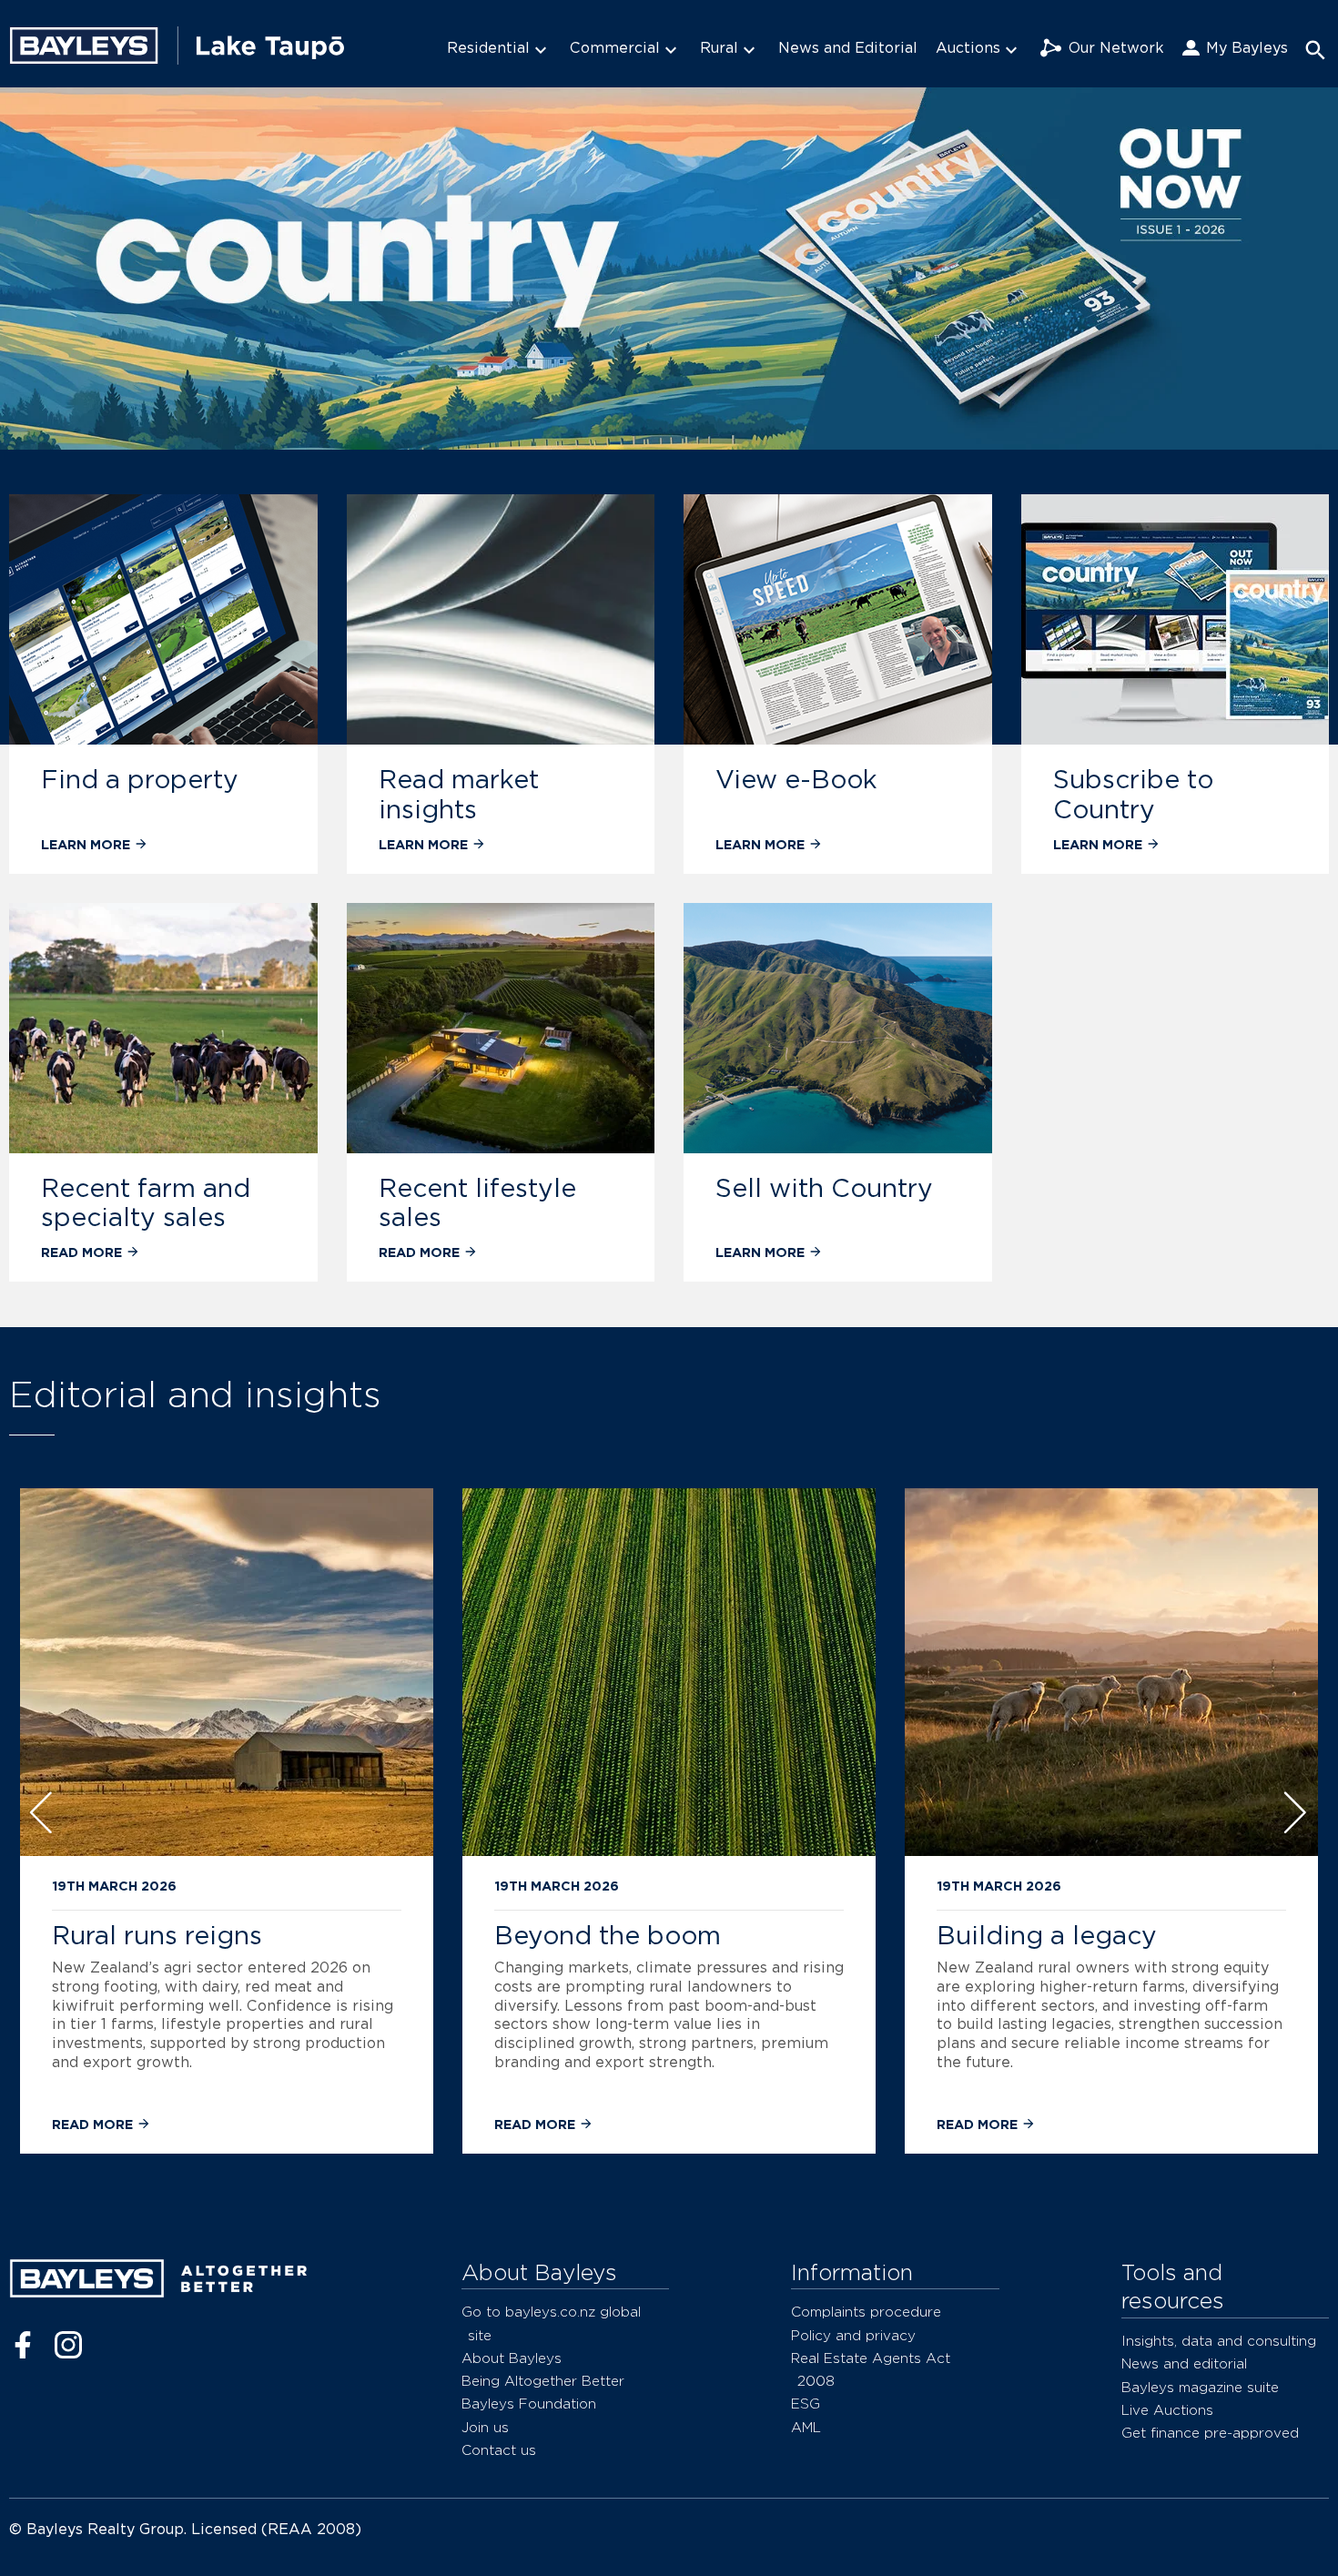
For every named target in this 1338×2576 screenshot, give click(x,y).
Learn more (87, 844)
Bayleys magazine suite (1200, 2387)
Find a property (140, 779)
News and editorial (1184, 2363)
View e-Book (796, 779)
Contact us (499, 2450)
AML (806, 2427)
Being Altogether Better (543, 2381)
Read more (83, 1252)
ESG (806, 2404)
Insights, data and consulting (1219, 2341)
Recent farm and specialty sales (146, 1203)
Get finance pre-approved (1210, 2433)
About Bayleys (512, 2358)
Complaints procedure (866, 2312)
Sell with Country (824, 1188)
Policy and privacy (853, 2335)
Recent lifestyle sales (477, 1203)
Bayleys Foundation (529, 2404)
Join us (485, 2427)
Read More (94, 2124)
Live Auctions (1167, 2410)
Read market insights (459, 794)
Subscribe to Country (1133, 794)
